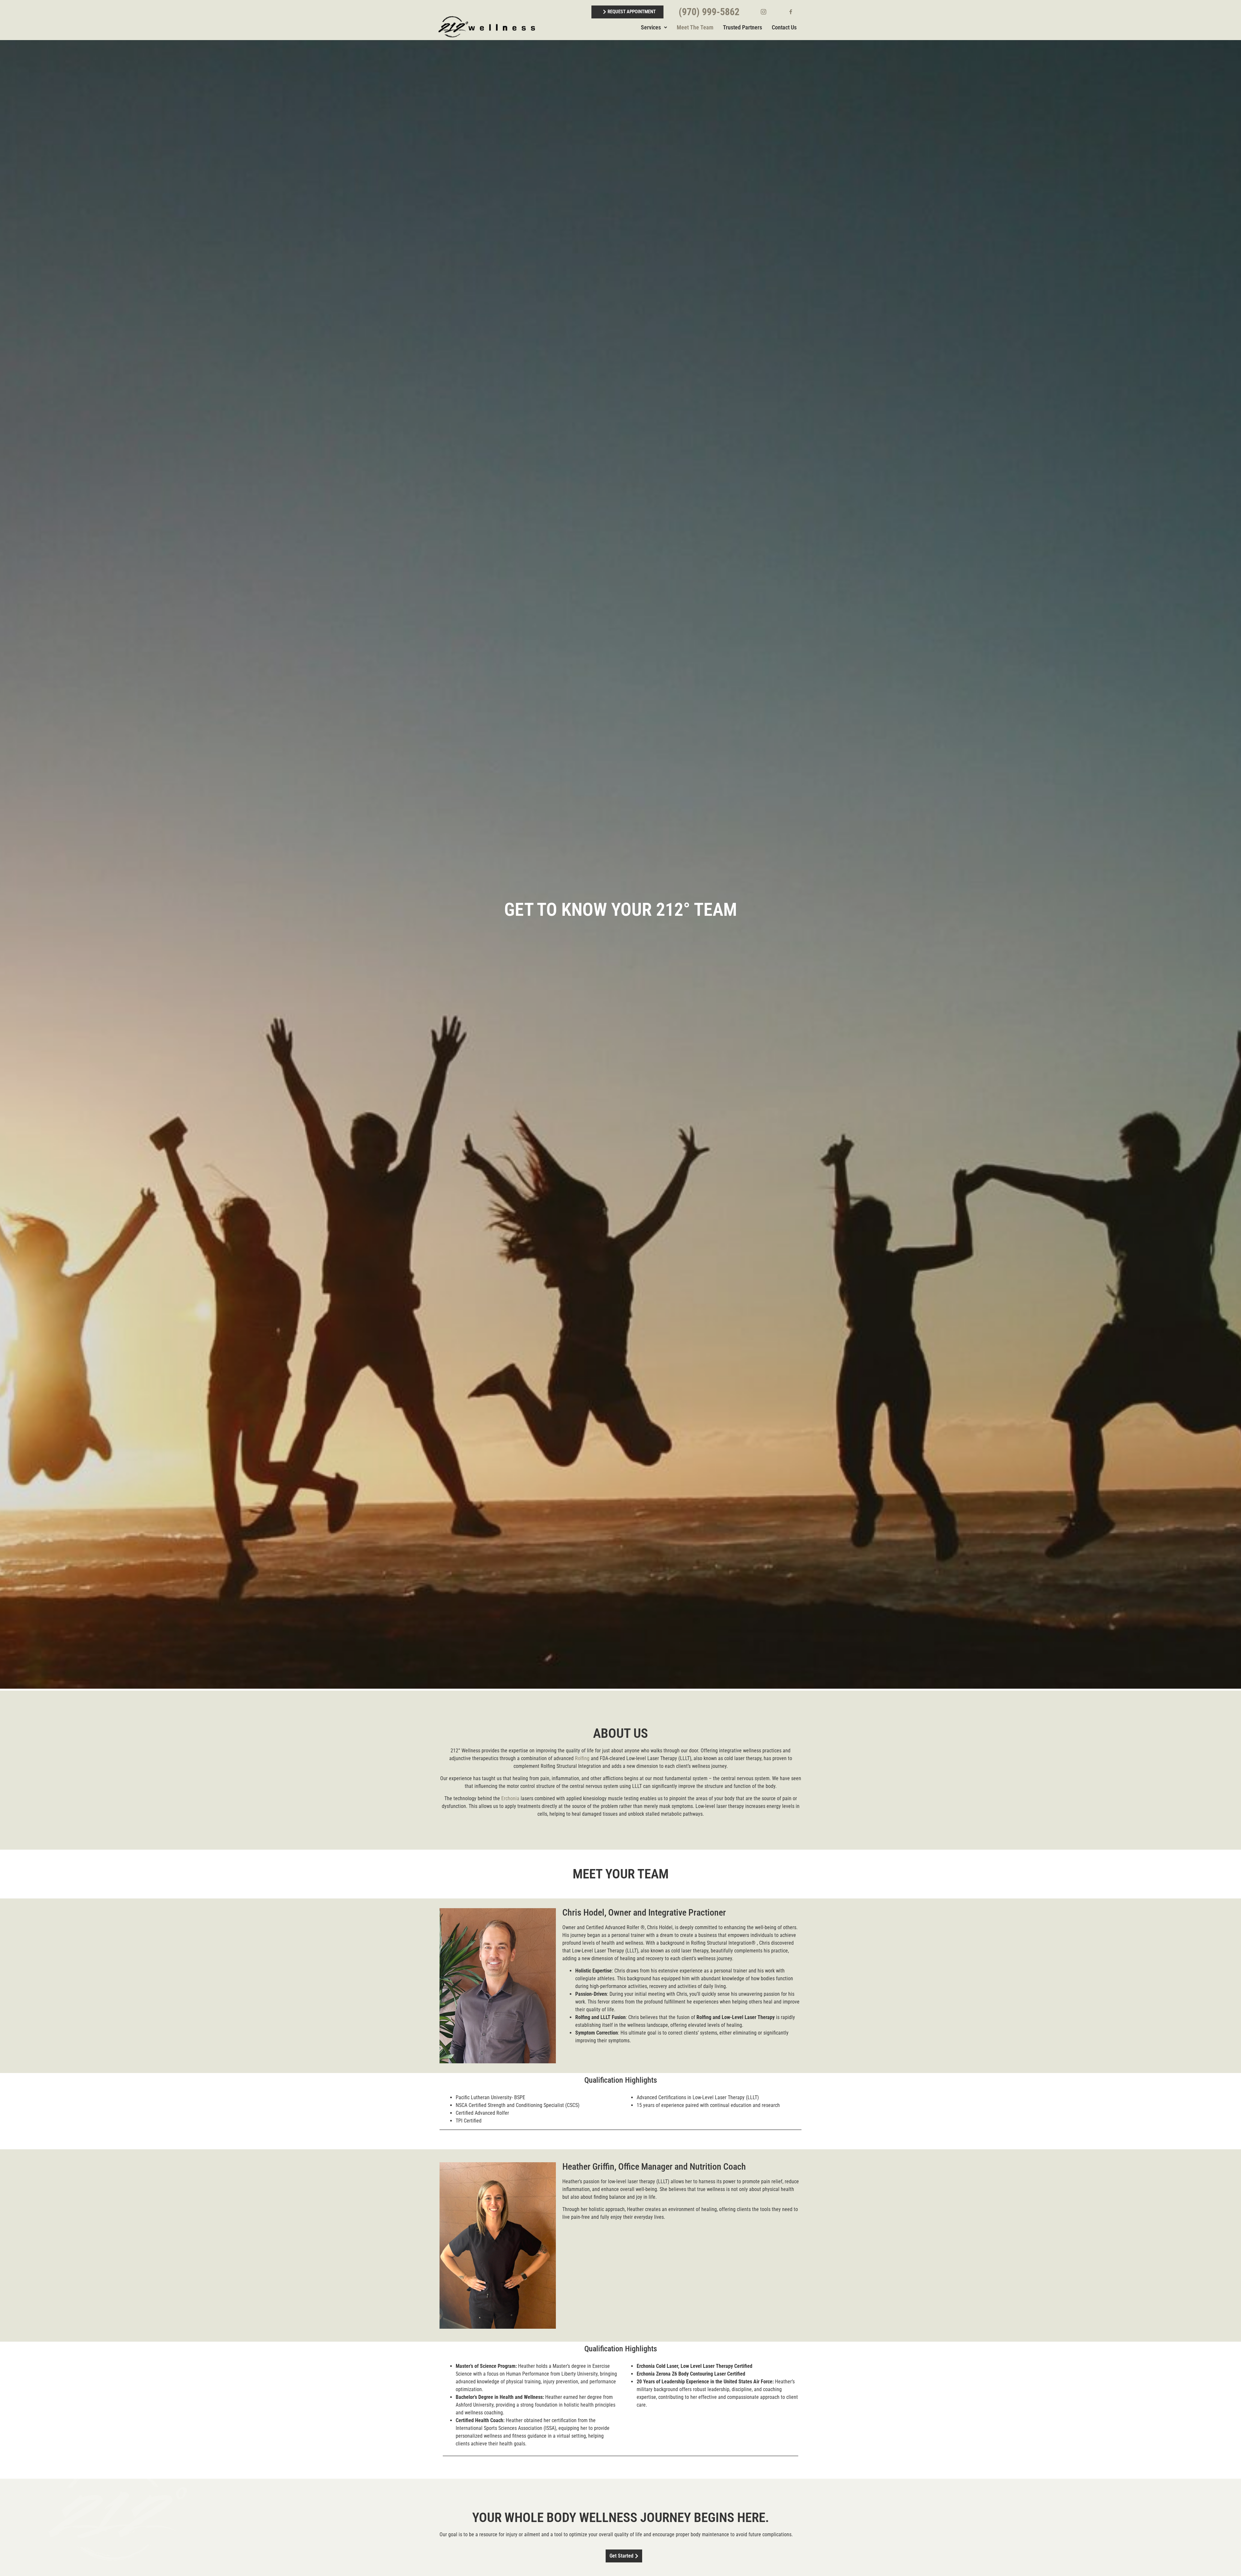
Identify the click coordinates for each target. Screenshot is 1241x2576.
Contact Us (784, 27)
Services (651, 27)
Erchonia (510, 1798)
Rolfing (582, 1758)
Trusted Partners (742, 27)
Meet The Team (695, 27)
